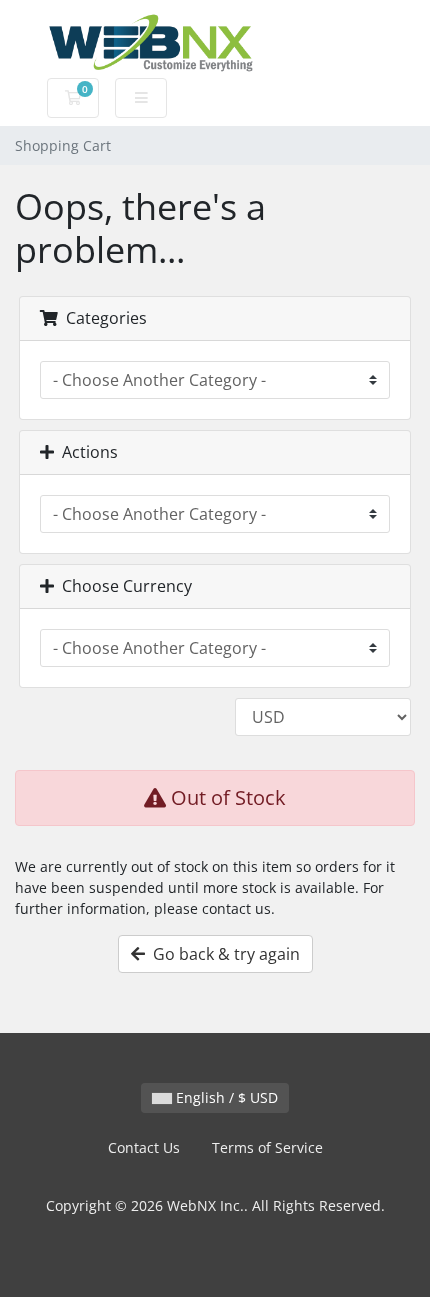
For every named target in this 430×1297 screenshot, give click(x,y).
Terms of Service (267, 1147)
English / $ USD (225, 1097)
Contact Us (144, 1147)
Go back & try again (222, 954)
